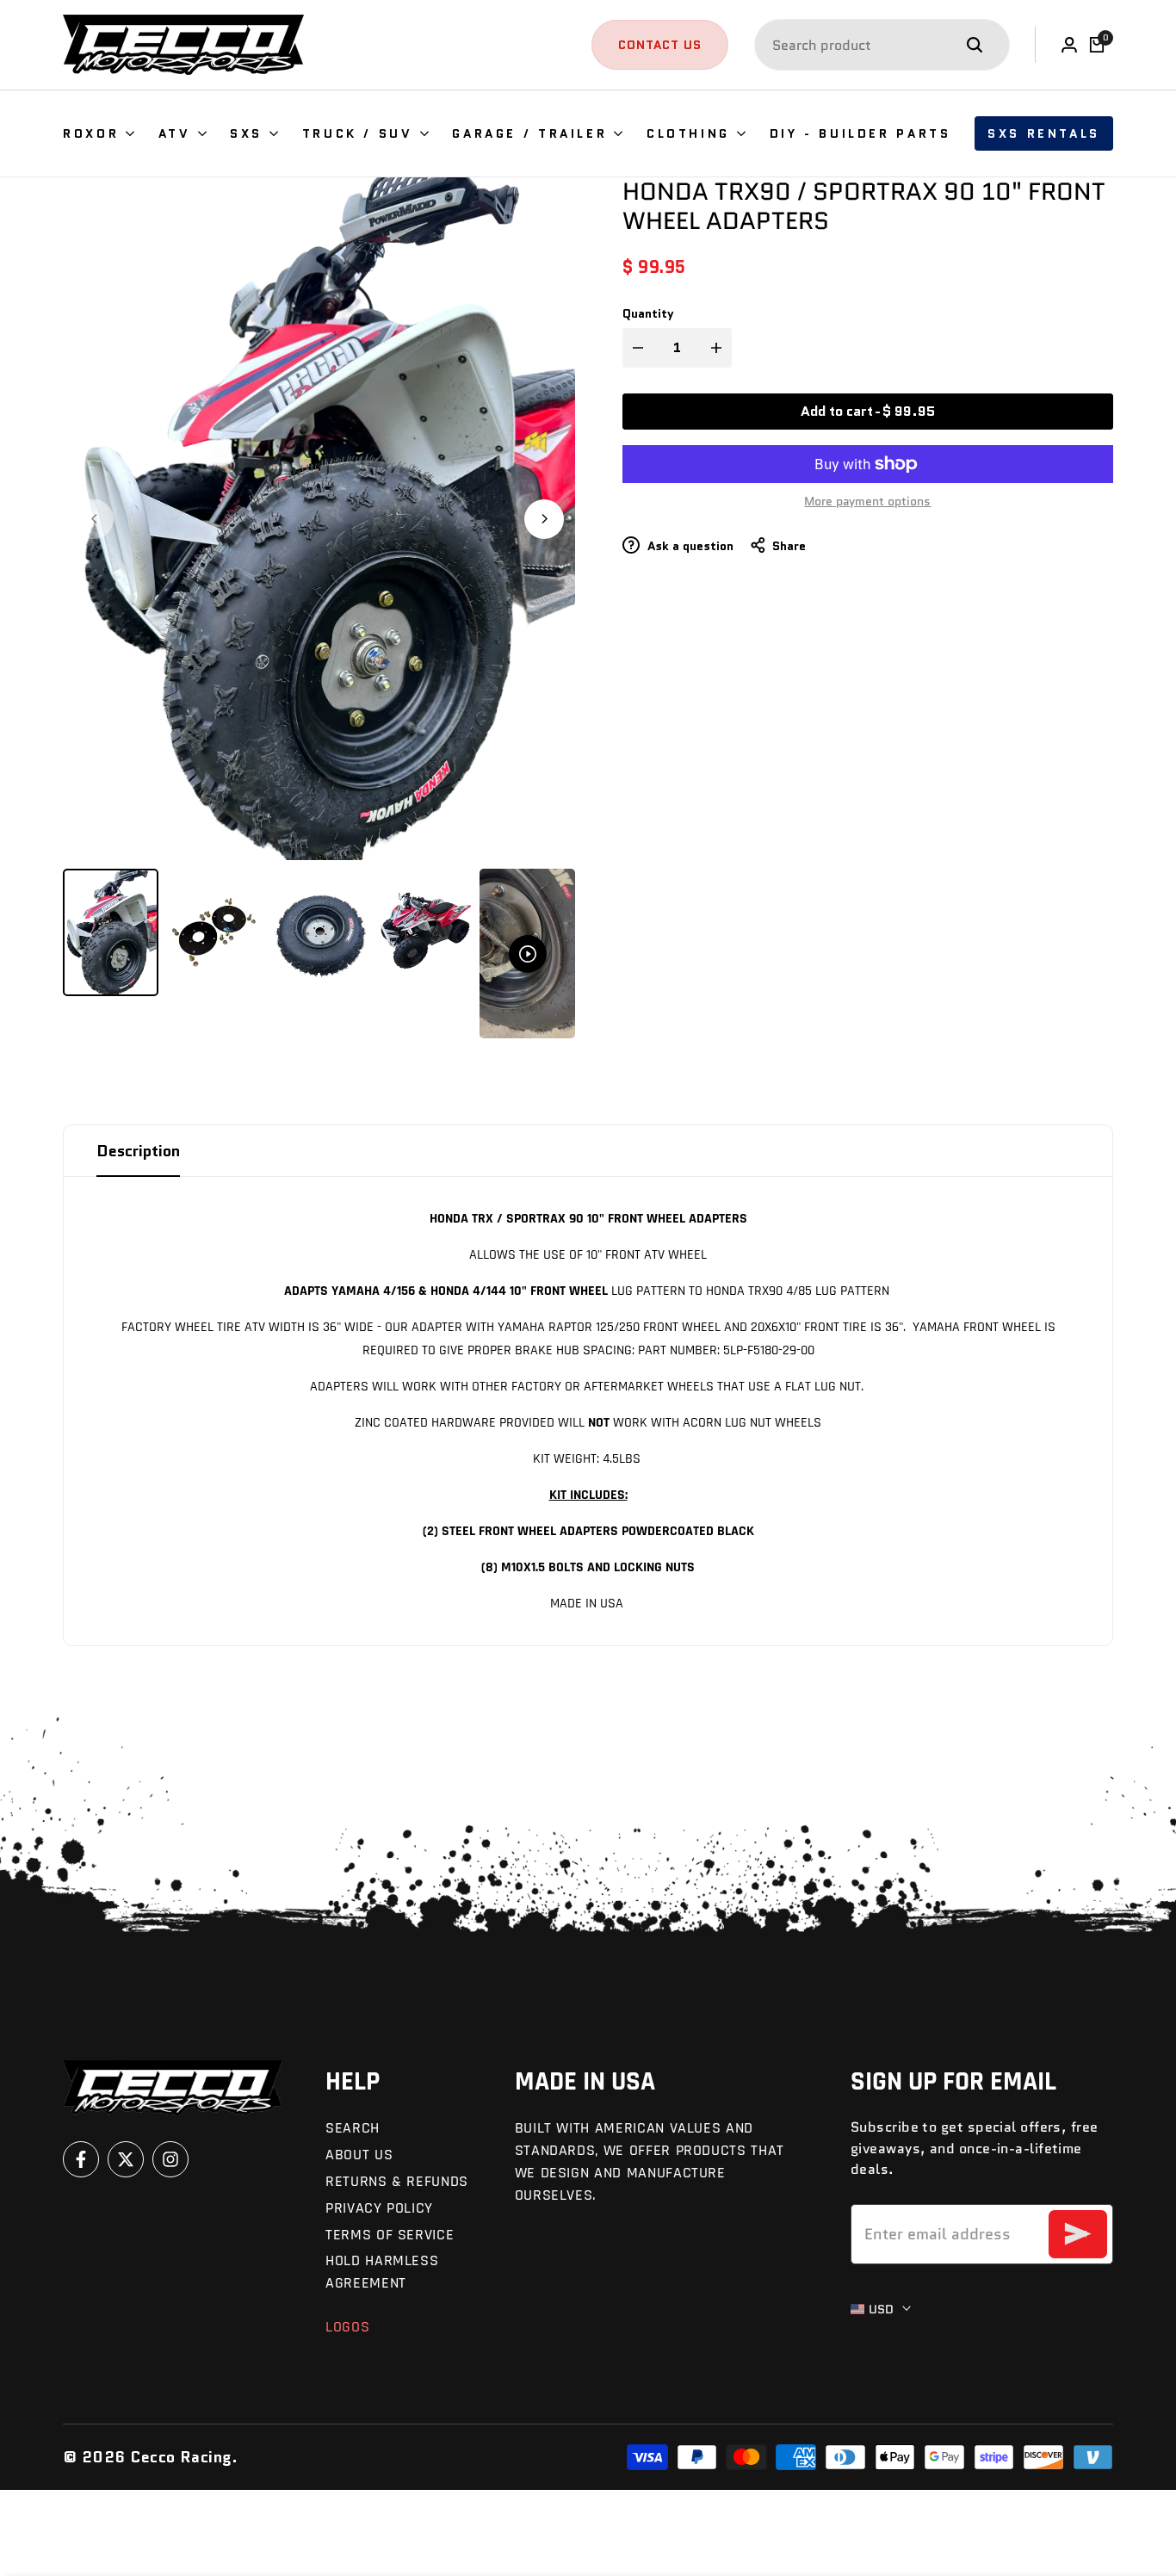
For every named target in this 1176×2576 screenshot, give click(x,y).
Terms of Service (390, 2235)
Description (138, 1151)
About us (359, 2155)
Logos (347, 2327)
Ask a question (689, 546)
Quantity (648, 313)
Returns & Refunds (397, 2181)
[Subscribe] (1078, 2234)
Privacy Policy (379, 2208)
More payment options (867, 501)
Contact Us (660, 45)
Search (353, 2128)
